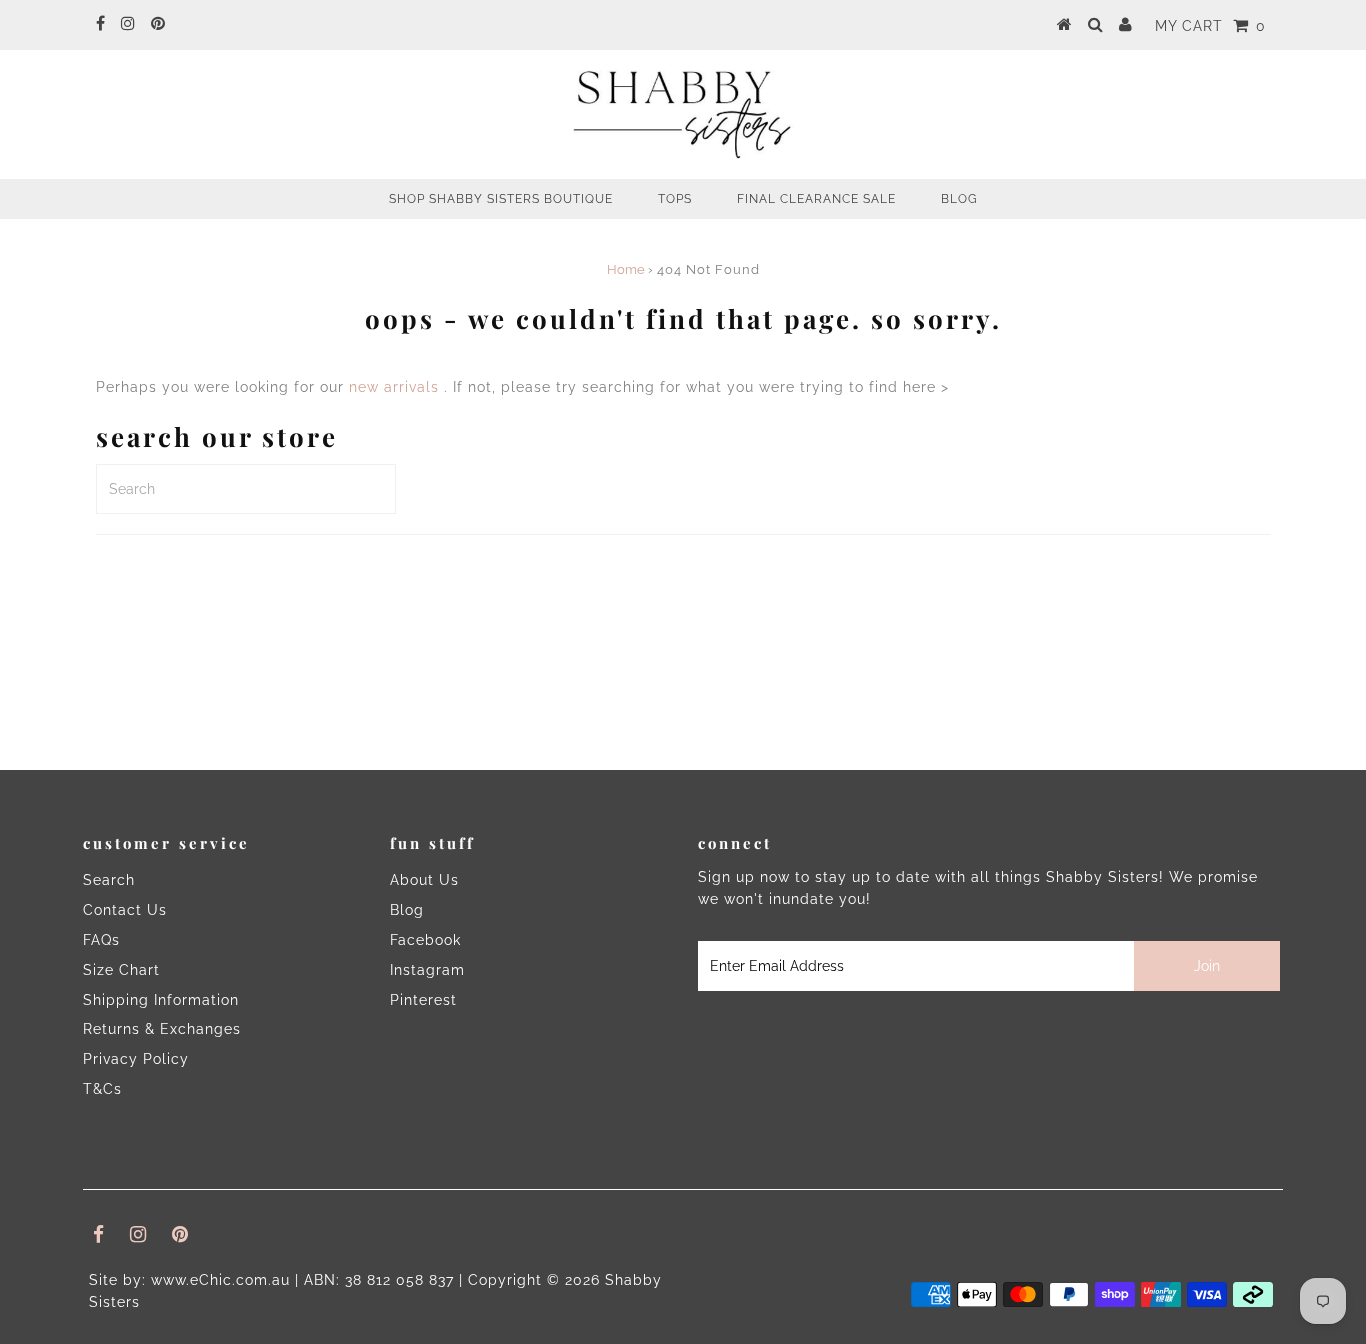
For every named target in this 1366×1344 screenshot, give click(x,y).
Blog (407, 910)
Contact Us (125, 910)
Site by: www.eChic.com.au (189, 1280)
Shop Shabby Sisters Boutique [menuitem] (501, 199)
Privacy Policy (136, 1059)
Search (109, 880)
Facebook (425, 940)
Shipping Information (161, 1000)
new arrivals (394, 387)
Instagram (427, 970)
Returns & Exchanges (162, 1029)
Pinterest (423, 1000)
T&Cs (102, 1089)
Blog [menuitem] (959, 199)
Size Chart (121, 970)
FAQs (101, 940)
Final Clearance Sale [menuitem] (816, 199)
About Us (424, 880)
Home (626, 269)
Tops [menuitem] (675, 199)
